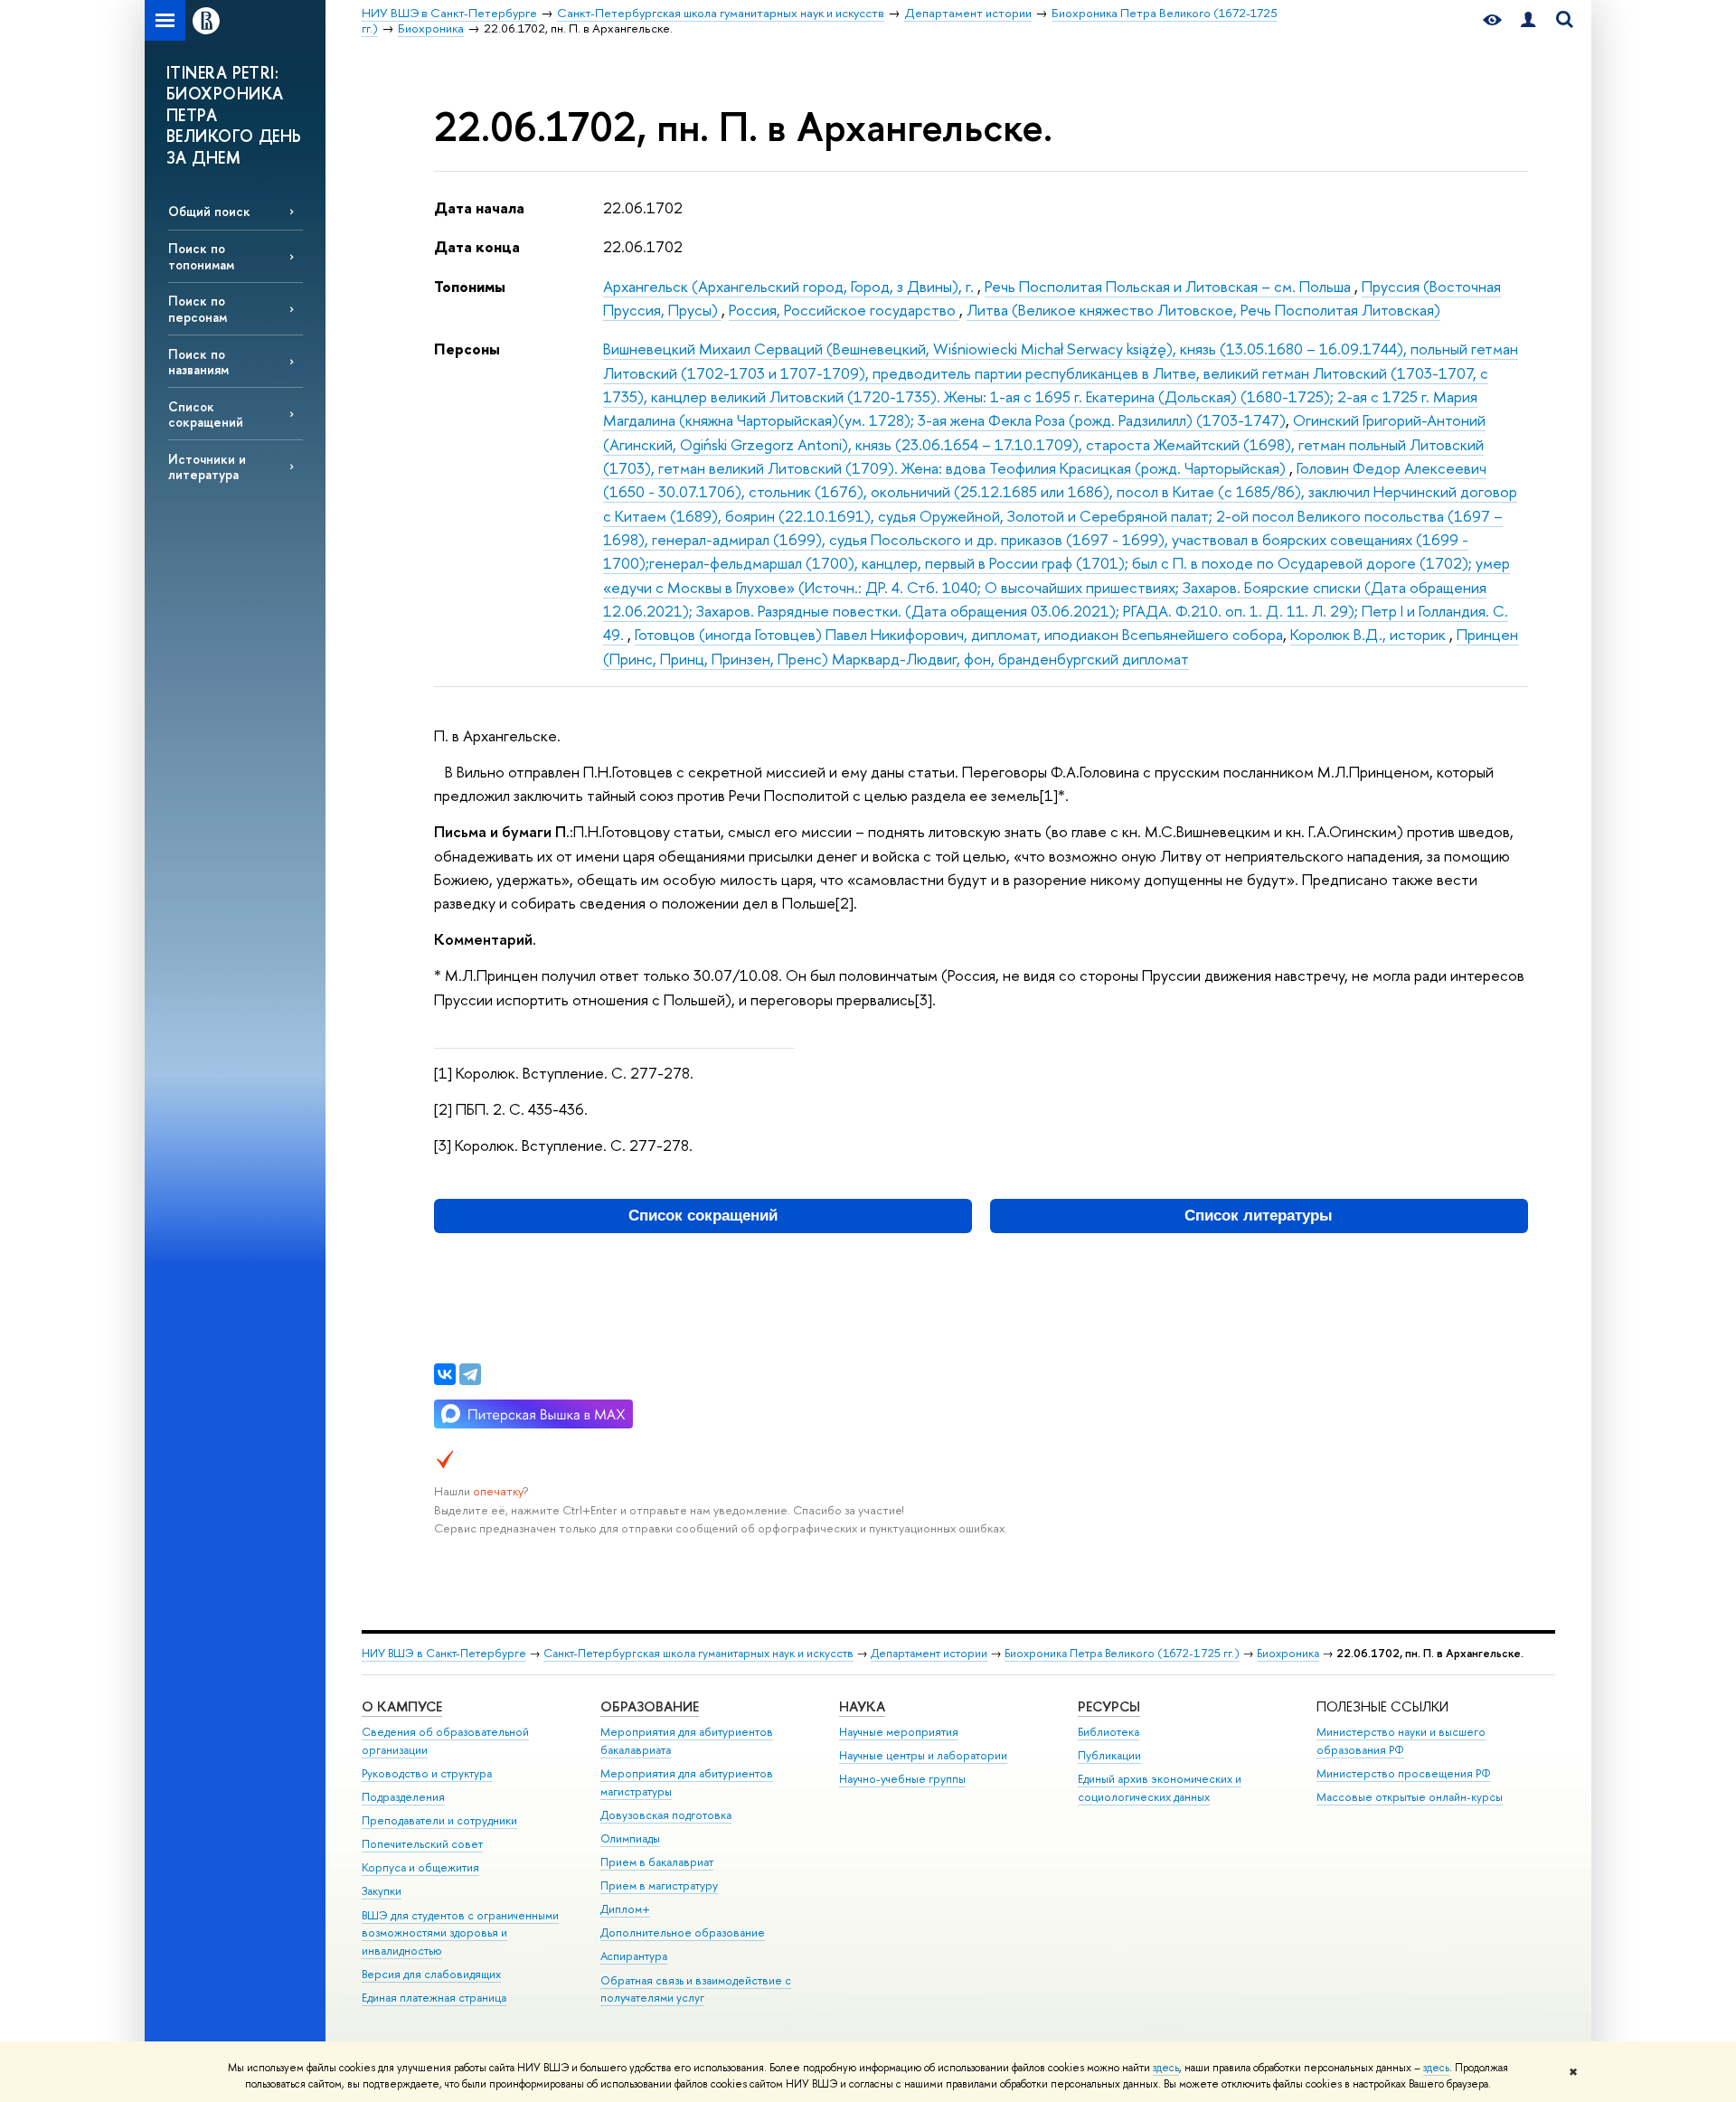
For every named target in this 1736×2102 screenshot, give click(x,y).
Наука (862, 1706)
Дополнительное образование (683, 1932)
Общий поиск (209, 211)
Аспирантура (634, 1956)
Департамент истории (929, 1653)
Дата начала (479, 207)
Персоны (467, 349)
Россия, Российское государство (844, 310)
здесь (1166, 2068)
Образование (650, 1706)
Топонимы (470, 286)
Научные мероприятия (899, 1732)
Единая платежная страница (434, 1998)
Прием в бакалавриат (657, 1862)
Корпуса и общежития (420, 1867)
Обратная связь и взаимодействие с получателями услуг (696, 1989)
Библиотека (1109, 1732)
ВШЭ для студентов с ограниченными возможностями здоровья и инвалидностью (460, 1933)
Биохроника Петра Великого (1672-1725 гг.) (1122, 1653)
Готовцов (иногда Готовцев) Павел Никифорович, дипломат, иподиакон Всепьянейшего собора (959, 634)
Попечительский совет (422, 1844)
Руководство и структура (427, 1773)
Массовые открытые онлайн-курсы (1410, 1797)
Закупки (382, 1891)
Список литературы (1259, 1216)
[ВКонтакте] (445, 1374)
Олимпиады (630, 1838)
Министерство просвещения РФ (1404, 1773)
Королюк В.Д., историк (1370, 634)
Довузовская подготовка (666, 1815)
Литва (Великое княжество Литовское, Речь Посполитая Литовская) (1203, 310)
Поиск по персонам (198, 308)
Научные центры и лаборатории (923, 1755)
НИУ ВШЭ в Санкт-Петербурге (444, 1653)
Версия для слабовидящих (431, 1974)
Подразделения (403, 1797)
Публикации (1109, 1755)
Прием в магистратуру (659, 1885)
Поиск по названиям (198, 362)
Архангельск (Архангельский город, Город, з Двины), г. (790, 286)
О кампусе (402, 1706)
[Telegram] (470, 1374)
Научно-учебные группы (902, 1779)
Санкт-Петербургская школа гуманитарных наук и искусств (698, 1653)
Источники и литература (207, 467)
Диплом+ (625, 1909)
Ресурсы (1109, 1706)
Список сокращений (206, 414)
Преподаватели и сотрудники (439, 1820)
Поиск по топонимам (201, 256)
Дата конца (477, 246)
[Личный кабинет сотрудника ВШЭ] (1528, 20)
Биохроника (1288, 1653)
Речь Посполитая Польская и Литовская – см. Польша (1170, 286)
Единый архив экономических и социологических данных (1160, 1788)
